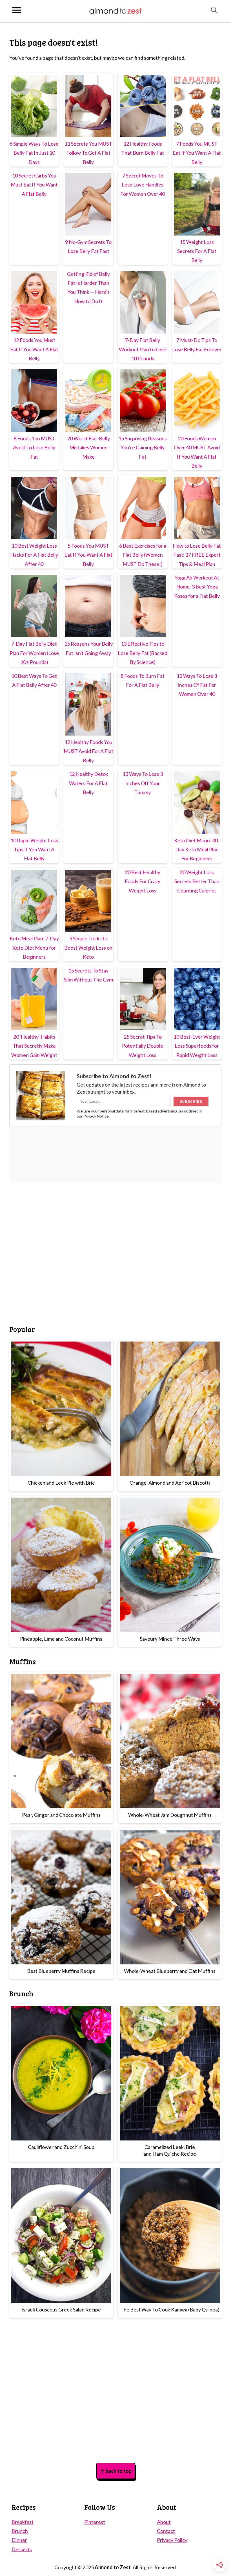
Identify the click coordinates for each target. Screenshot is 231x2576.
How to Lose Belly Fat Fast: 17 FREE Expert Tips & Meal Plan (197, 555)
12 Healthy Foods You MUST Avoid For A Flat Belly (88, 751)
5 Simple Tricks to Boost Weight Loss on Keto (88, 948)
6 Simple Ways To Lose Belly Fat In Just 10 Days (34, 153)
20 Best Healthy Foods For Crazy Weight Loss (143, 881)
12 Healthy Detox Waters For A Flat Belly (88, 783)
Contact (166, 2531)
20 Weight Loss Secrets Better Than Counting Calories (197, 881)
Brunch (20, 2531)
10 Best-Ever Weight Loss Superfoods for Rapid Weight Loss (197, 1046)
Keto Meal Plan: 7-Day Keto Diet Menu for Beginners (34, 948)
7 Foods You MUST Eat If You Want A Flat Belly (197, 153)
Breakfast (23, 2522)
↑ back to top (116, 2471)
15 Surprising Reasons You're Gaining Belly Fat (143, 448)
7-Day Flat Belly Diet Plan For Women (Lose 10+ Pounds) (34, 653)
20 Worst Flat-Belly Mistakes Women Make (88, 448)
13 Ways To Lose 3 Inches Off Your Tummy (143, 783)
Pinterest (95, 2522)
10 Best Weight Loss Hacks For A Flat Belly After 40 (34, 555)
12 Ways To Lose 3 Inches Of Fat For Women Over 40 (197, 685)
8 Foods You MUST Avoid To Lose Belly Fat (34, 448)
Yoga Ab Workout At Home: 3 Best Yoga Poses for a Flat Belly (197, 587)
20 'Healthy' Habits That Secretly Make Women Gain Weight (34, 1046)
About (164, 2522)
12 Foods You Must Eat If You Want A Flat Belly (34, 349)
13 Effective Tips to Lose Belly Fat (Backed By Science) (143, 653)
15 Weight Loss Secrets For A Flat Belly (197, 251)
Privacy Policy (172, 2540)
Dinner (19, 2540)
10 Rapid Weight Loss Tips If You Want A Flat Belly (34, 850)
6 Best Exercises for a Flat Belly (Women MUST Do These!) (143, 555)
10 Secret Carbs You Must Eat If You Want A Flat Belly (34, 185)
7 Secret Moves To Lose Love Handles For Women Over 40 (143, 185)
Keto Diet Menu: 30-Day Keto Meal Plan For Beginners (197, 850)
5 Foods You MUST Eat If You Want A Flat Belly (88, 555)
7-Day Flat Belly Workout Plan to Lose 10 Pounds (143, 349)
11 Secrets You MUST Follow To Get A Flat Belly (88, 153)
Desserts (22, 2549)
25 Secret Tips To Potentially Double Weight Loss (143, 1046)
